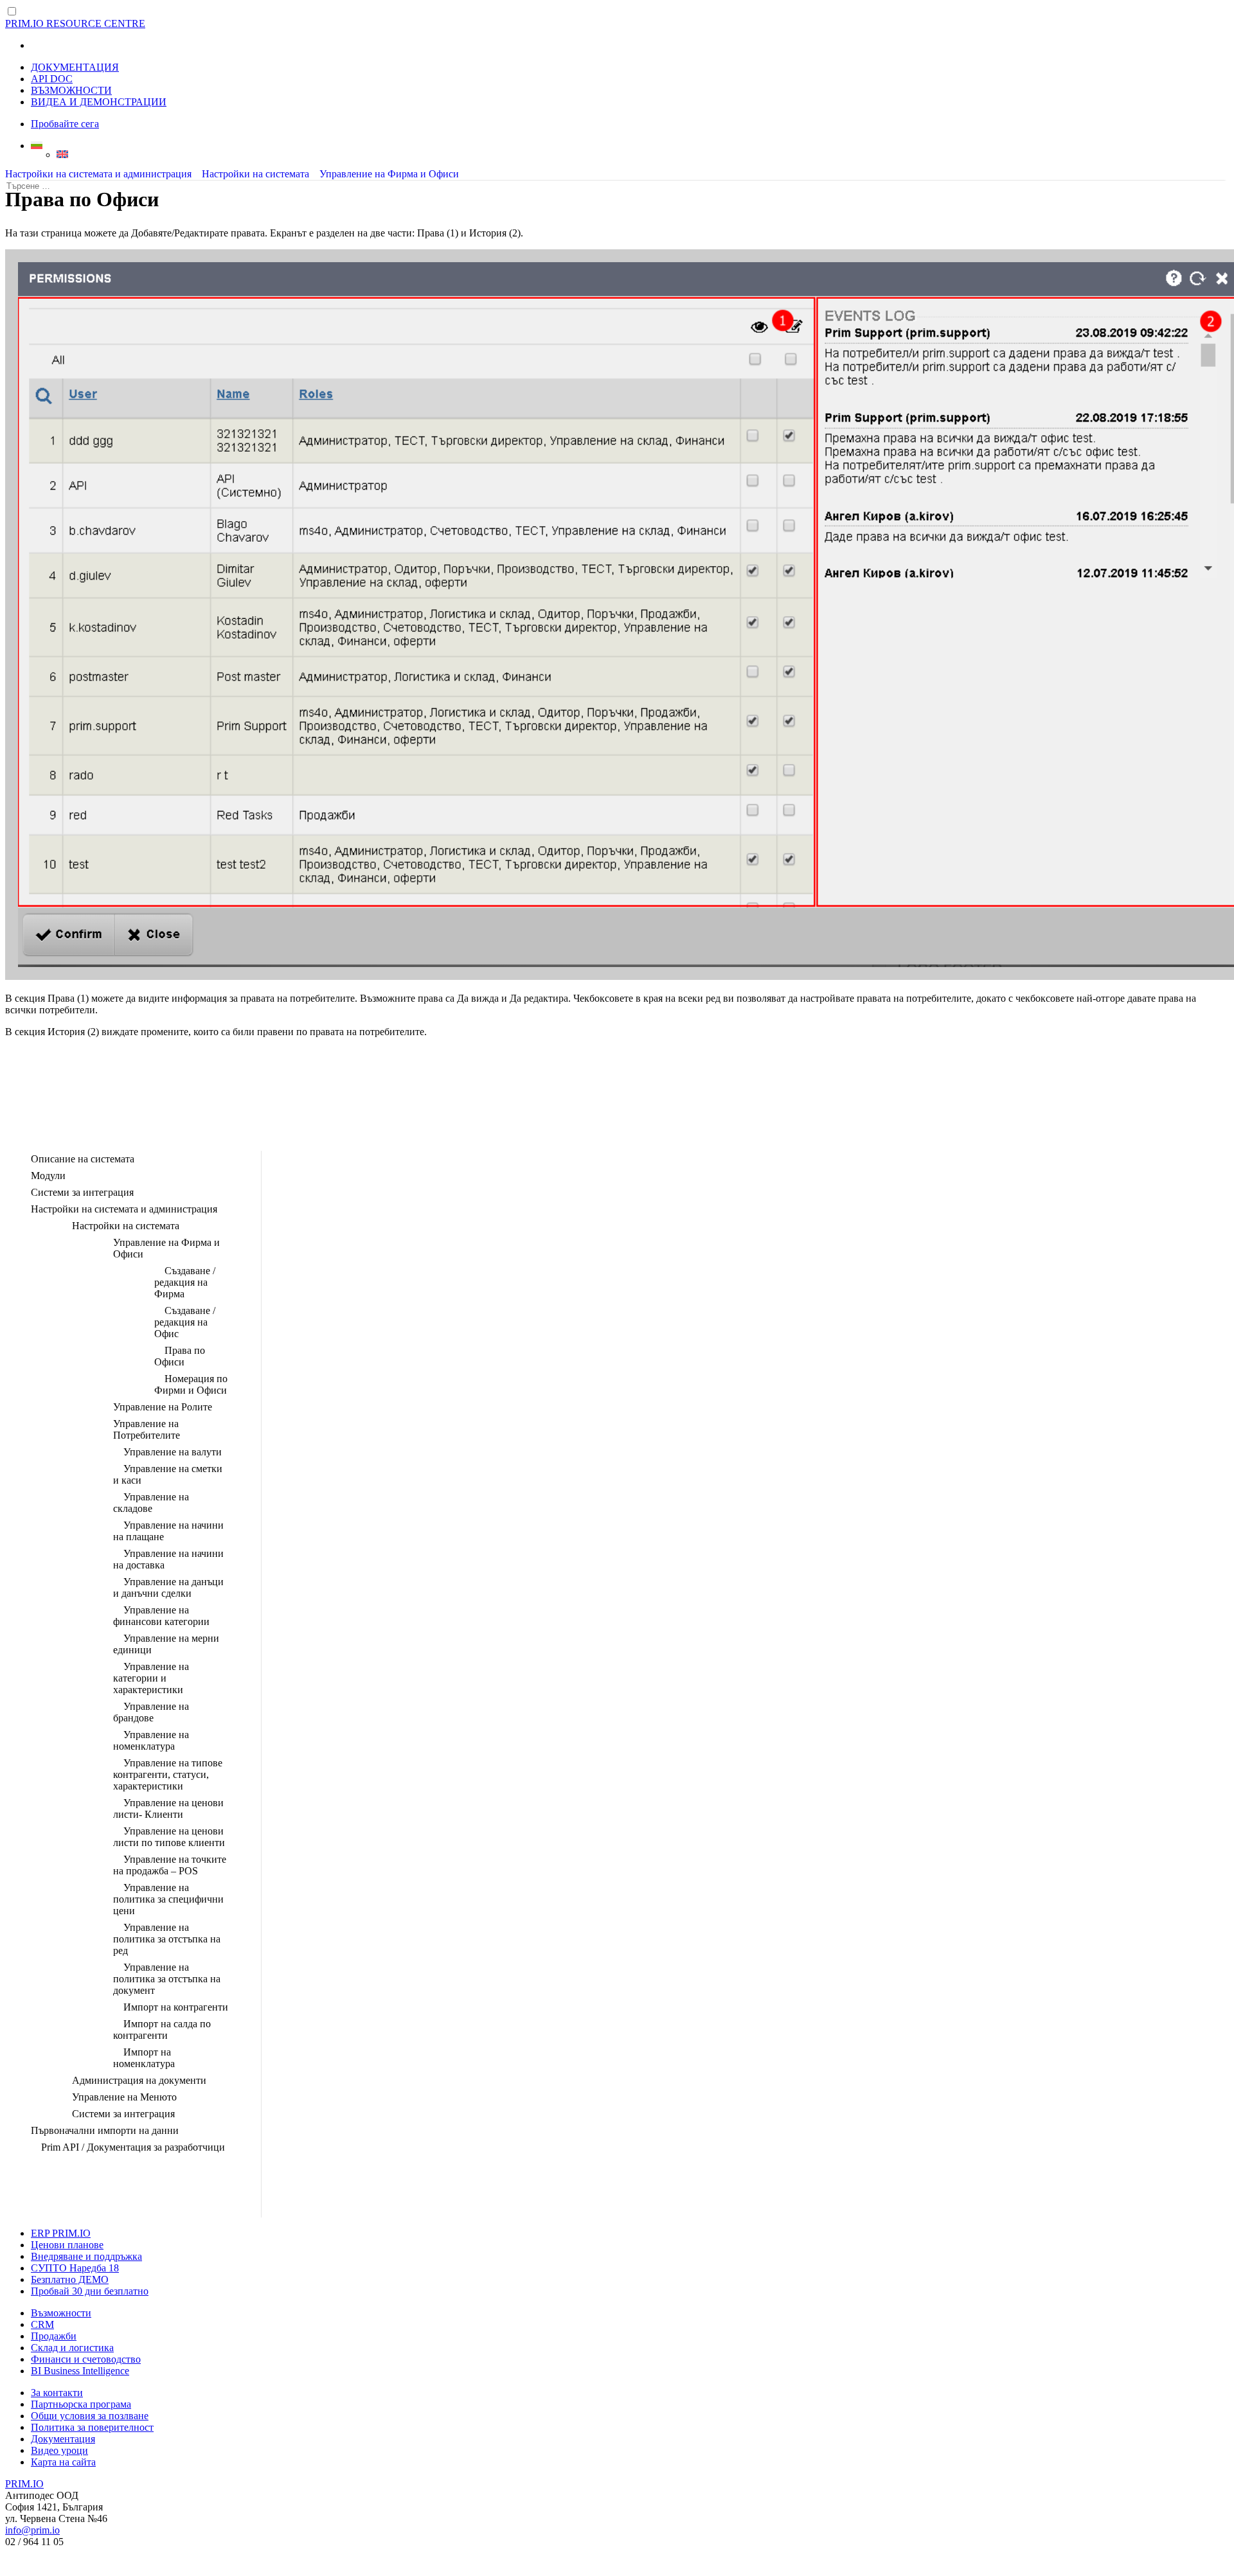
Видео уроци (59, 2450)
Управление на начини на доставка (168, 1559)
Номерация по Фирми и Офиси (191, 1384)
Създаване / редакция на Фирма (185, 1282)
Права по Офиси (180, 1356)
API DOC (52, 79)
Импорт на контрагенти (176, 2007)
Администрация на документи (139, 2080)
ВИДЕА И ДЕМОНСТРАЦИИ (99, 102)
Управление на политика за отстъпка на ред (167, 1939)
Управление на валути (173, 1452)
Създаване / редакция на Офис (185, 1322)
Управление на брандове (151, 1712)
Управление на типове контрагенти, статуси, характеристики (168, 1774)
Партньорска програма (81, 2404)
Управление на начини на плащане (168, 1531)
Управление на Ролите (163, 1407)
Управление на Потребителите (147, 1429)
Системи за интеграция (82, 1192)
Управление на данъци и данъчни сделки (168, 1587)
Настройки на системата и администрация (98, 174)
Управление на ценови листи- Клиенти (168, 1808)
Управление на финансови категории (161, 1616)
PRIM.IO (24, 2484)
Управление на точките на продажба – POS (170, 1865)
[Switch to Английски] (643, 154)
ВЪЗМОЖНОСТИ (71, 90)
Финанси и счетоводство (86, 2359)
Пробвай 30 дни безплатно (90, 2291)
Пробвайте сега (65, 124)
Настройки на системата (255, 174)
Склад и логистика (72, 2348)
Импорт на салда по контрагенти (162, 2030)
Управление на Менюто (124, 2097)
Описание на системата (83, 1159)
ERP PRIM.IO (61, 2233)
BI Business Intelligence (80, 2371)
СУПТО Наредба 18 (75, 2268)
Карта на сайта (63, 2462)
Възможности (61, 2313)
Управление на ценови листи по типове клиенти (169, 1837)
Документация (63, 2439)
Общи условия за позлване (90, 2416)
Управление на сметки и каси (168, 1474)
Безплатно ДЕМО (70, 2279)
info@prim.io (32, 2530)
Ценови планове (67, 2245)
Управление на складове (151, 1503)
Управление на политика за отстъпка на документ (167, 1979)
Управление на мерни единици (166, 1644)
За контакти (57, 2393)
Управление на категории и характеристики (151, 1678)
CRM (42, 2324)
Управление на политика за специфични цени (168, 1899)
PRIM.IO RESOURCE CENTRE (75, 23)
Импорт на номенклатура (144, 2058)
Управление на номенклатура (151, 1740)
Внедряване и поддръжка (86, 2256)
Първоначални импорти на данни (105, 2130)
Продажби (54, 2336)
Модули (48, 1176)
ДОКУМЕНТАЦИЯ (75, 67)
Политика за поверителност (92, 2427)
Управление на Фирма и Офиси (389, 174)
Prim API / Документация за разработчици (133, 2147)
